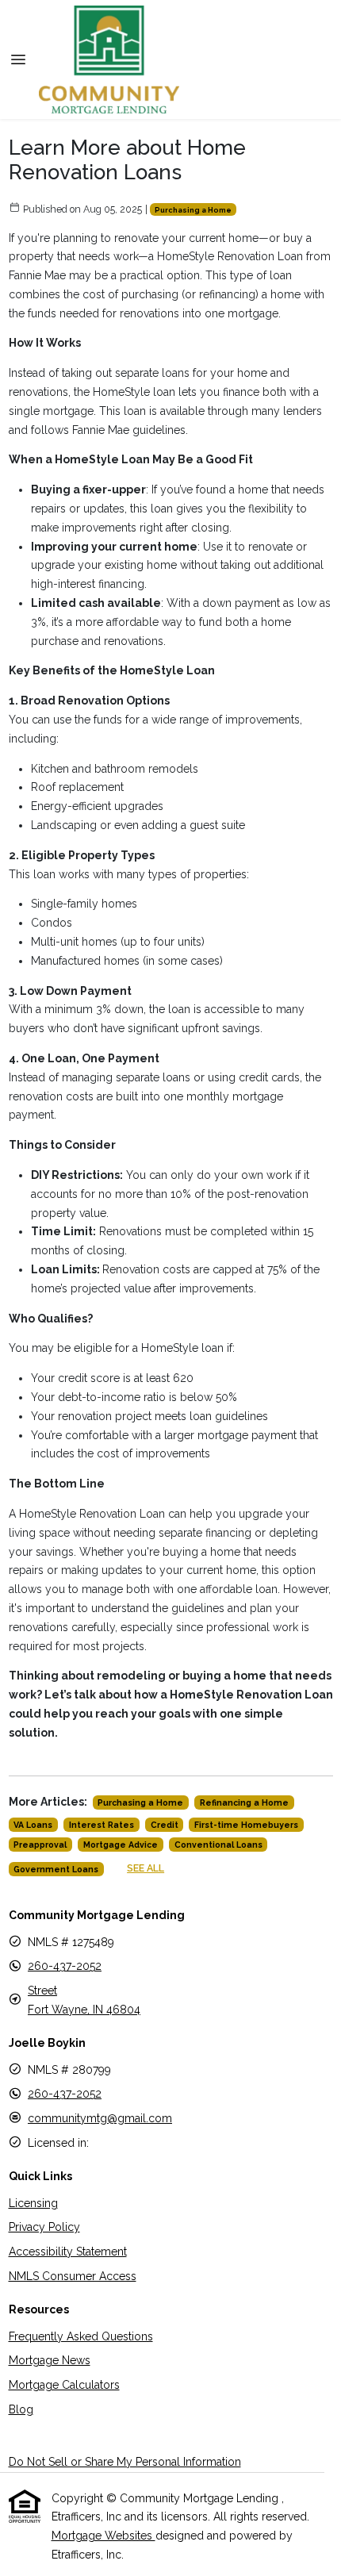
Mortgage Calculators (64, 2385)
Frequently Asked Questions (81, 2336)
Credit (165, 1825)
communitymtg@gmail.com (100, 2118)
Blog (21, 2409)
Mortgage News (50, 2360)
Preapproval (40, 1845)
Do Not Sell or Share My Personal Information (125, 2462)
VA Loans (33, 1825)
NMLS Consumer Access (73, 2276)
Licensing (33, 2203)
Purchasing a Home (193, 210)
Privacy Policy (44, 2227)
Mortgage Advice (121, 1845)
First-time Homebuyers (246, 1825)
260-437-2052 (65, 1966)
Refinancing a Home (244, 1802)
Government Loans (56, 1869)
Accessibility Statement (68, 2252)
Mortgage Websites (103, 2536)
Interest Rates (102, 1825)
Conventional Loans (218, 1845)
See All (146, 1868)
